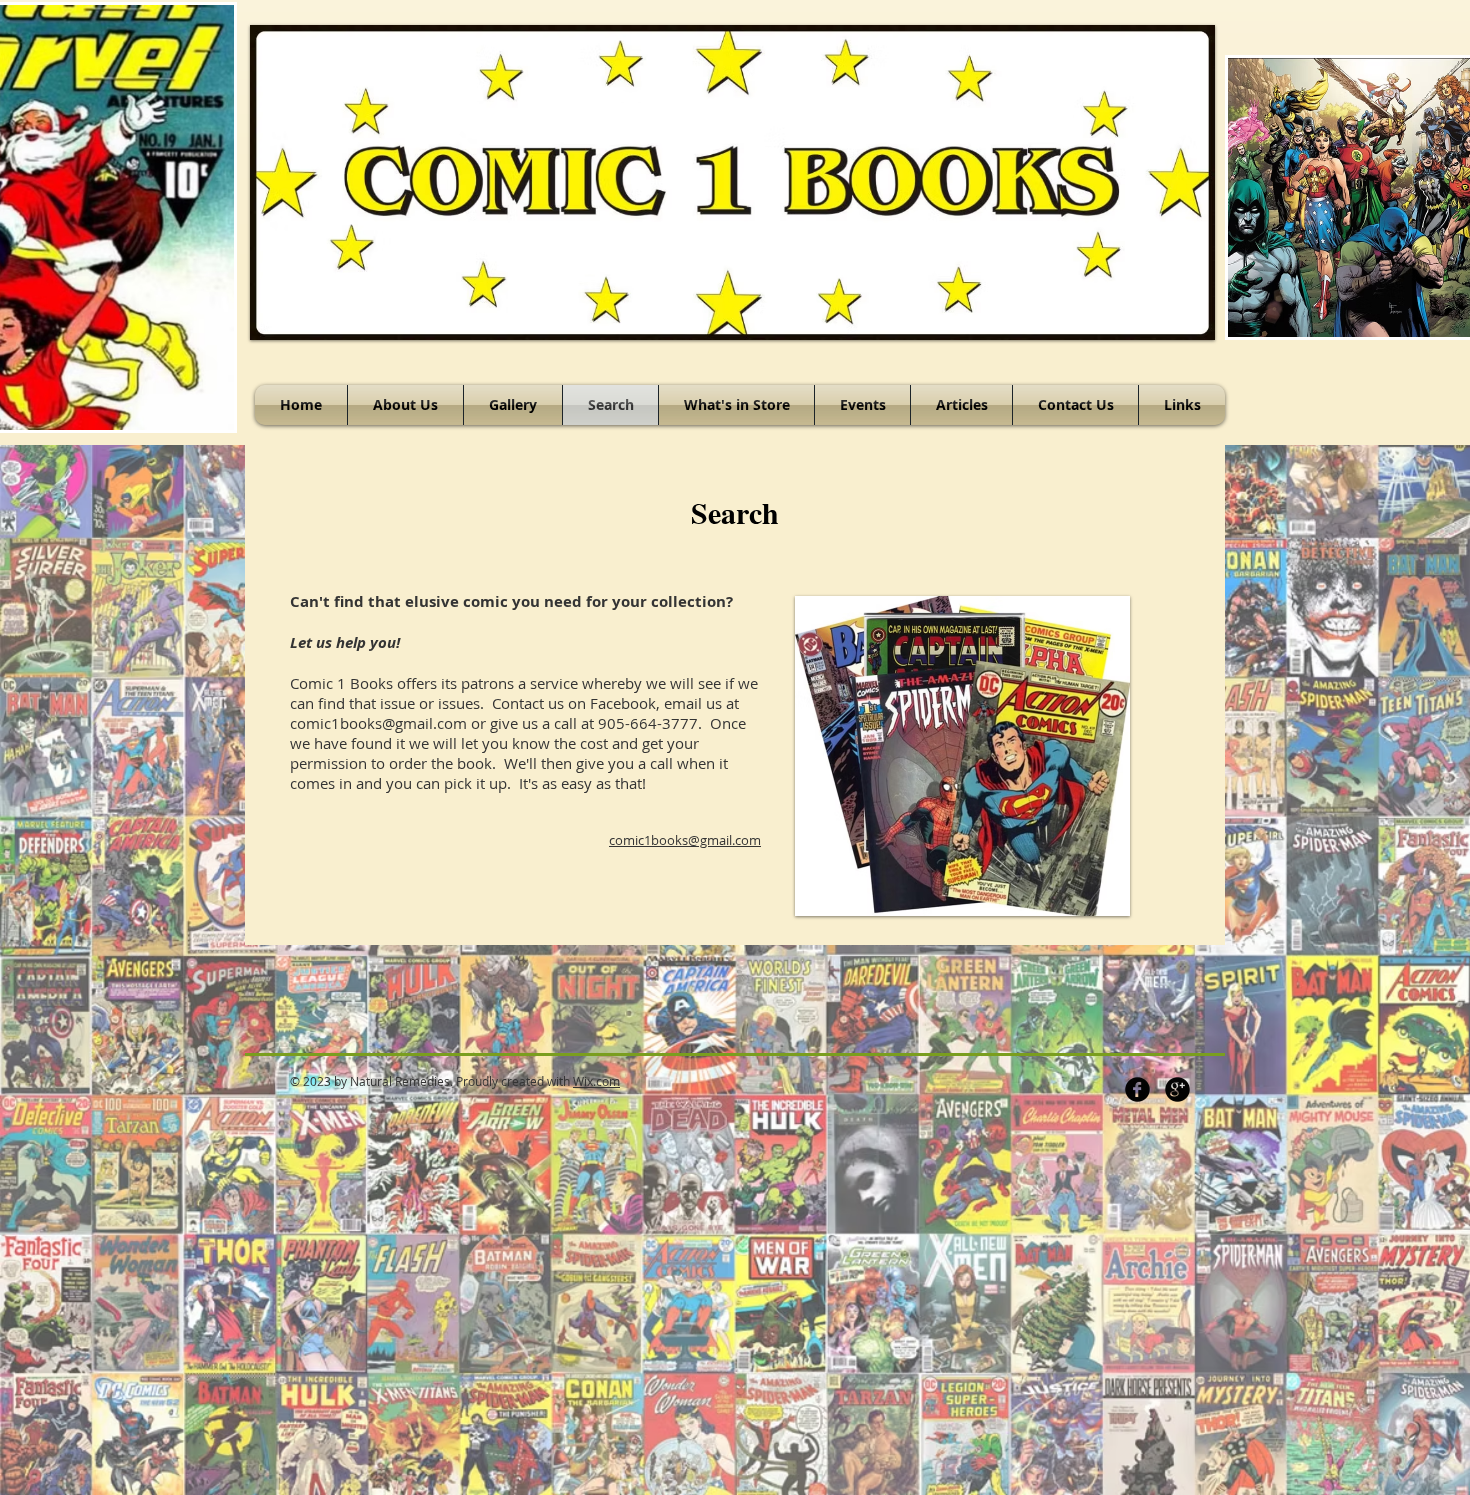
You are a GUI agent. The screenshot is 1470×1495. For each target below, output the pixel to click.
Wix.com (596, 1081)
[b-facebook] (1137, 1089)
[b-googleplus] (1177, 1089)
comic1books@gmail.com (378, 723)
